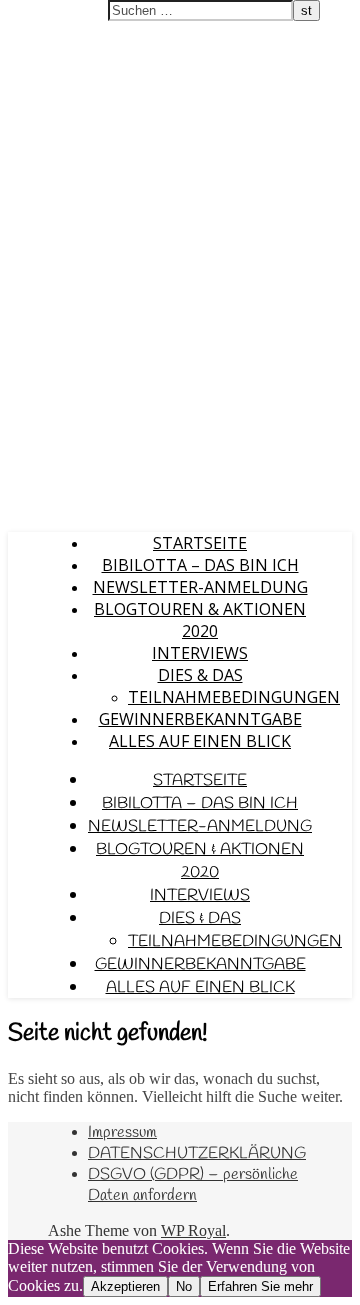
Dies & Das (200, 675)
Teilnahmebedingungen (234, 697)
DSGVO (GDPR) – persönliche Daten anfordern (193, 1185)
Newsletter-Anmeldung (200, 587)
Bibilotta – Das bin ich (200, 565)
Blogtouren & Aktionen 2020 (200, 620)
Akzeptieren (125, 1286)
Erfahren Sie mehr (260, 1286)
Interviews (200, 653)
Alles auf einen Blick (200, 741)
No (184, 1286)
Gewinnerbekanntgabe (200, 719)
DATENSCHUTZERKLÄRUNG (197, 1153)
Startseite (200, 543)
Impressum (122, 1132)
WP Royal (193, 1230)
